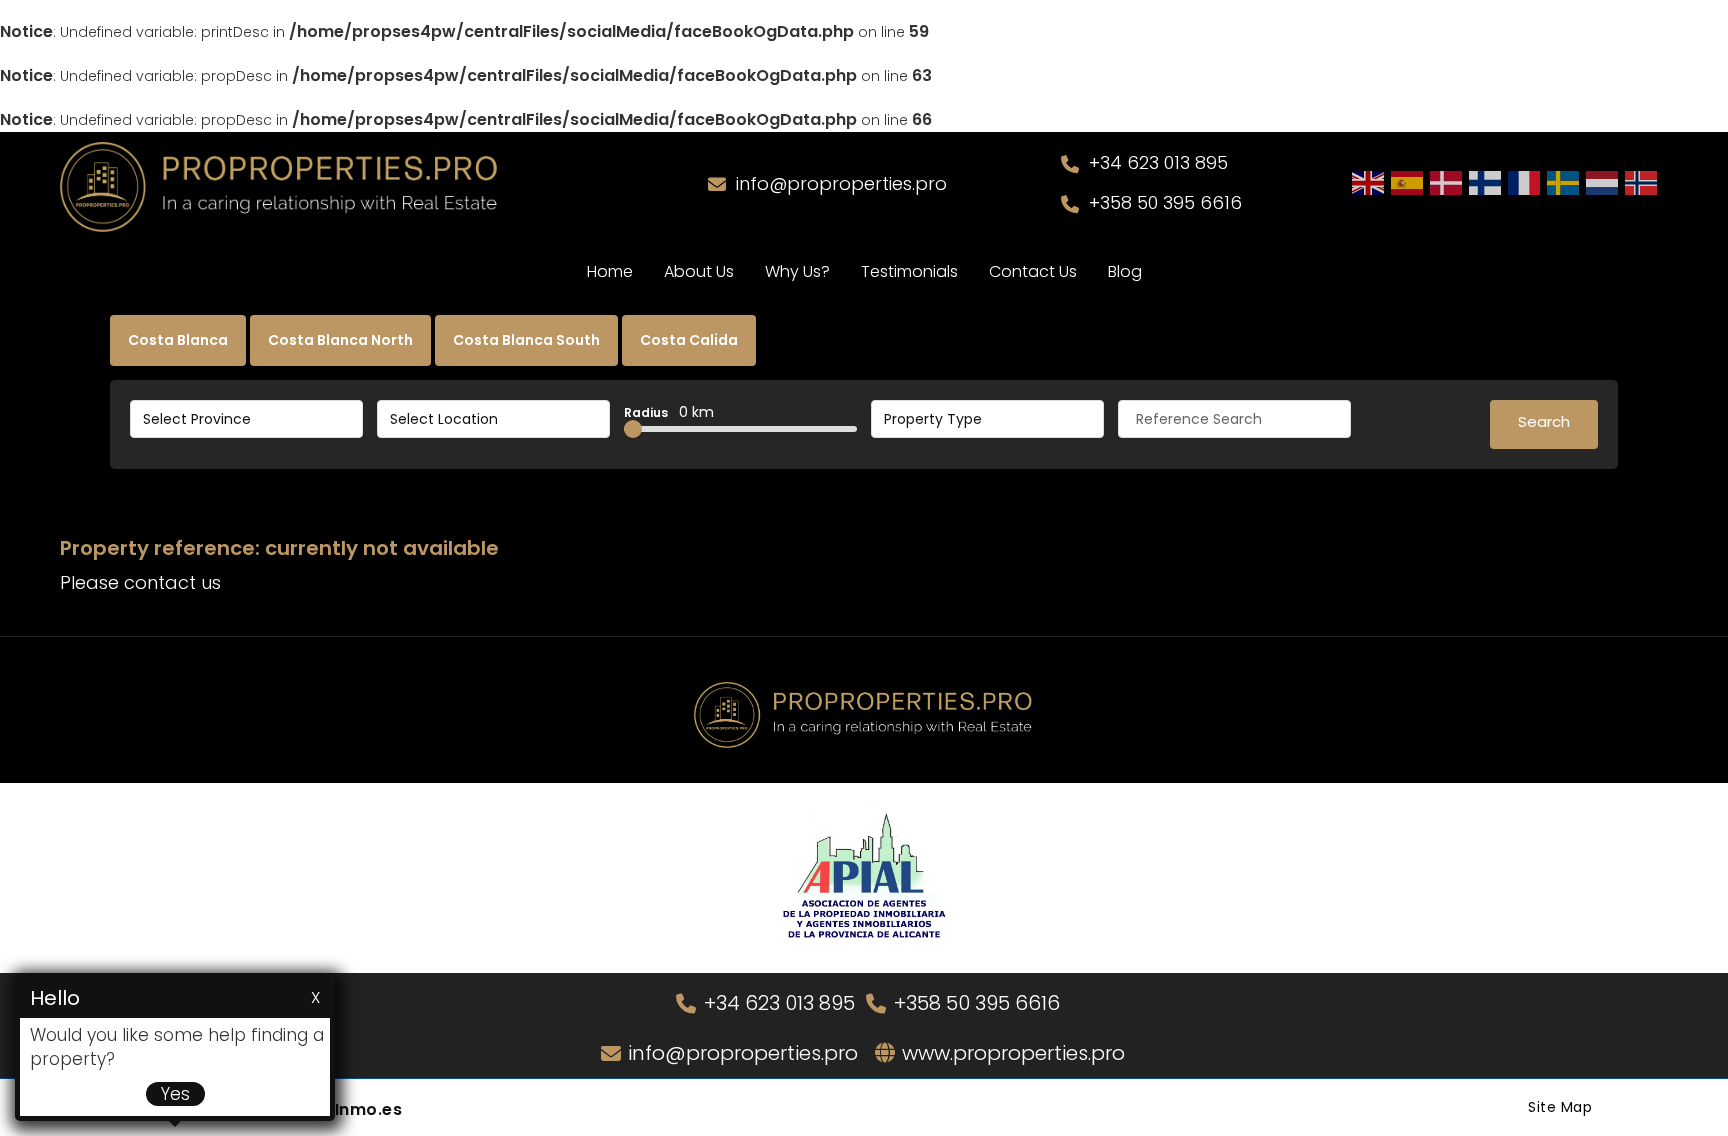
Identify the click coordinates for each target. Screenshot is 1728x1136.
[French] (1525, 182)
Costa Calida (689, 340)
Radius (669, 412)
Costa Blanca (178, 340)
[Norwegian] (1642, 182)
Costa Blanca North (340, 340)
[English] (1369, 182)
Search (1544, 421)
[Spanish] (1408, 182)
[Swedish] (1564, 182)
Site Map (1560, 1107)
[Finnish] (1486, 182)
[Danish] (1447, 182)
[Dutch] (1603, 182)
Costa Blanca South (526, 340)
